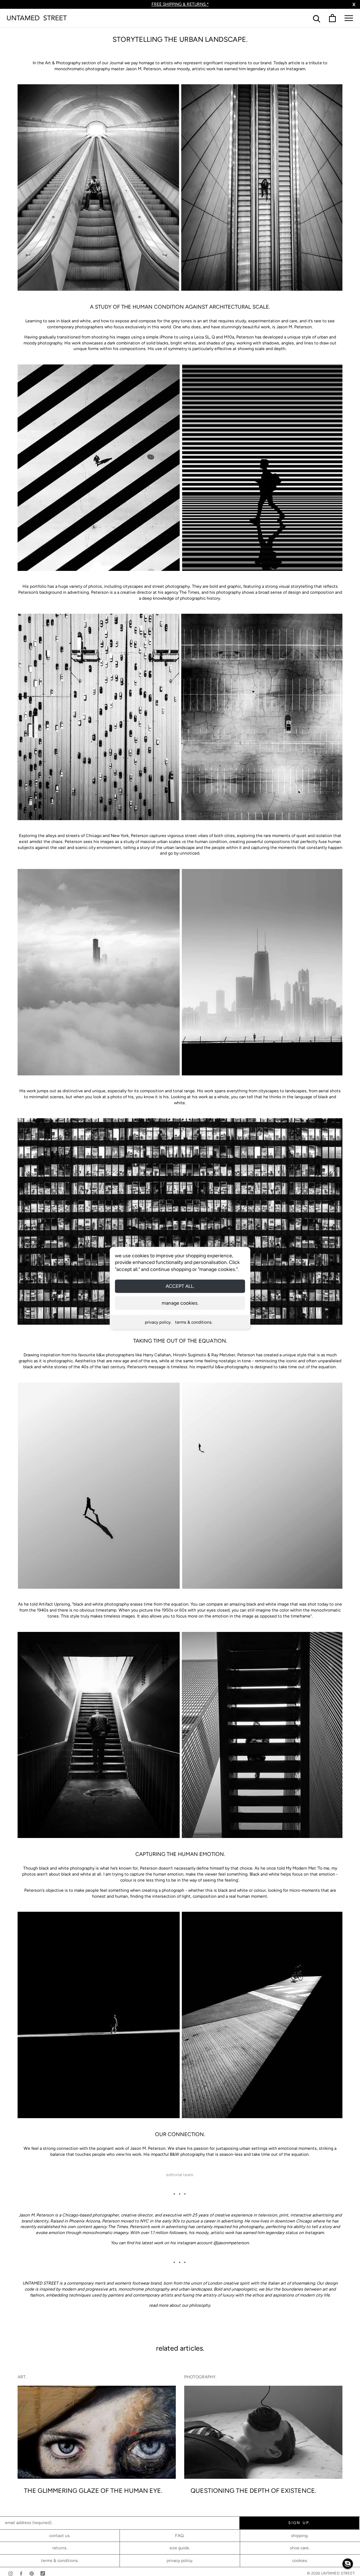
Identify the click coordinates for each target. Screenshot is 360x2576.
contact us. (60, 2536)
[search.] (317, 18)
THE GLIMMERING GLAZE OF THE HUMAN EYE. (93, 2491)
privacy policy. (158, 1322)
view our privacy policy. (180, 1346)
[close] (259, 1225)
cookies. (300, 2561)
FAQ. (180, 2536)
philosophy (200, 2305)
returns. (60, 2548)
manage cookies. (180, 1303)
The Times (118, 2227)
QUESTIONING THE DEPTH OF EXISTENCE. (253, 2491)
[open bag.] (332, 18)
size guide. (180, 2548)
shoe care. (300, 2548)
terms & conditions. (194, 1322)
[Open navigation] (349, 18)
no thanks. (180, 1340)
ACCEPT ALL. (180, 1286)
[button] (348, 2564)
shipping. (300, 2536)
